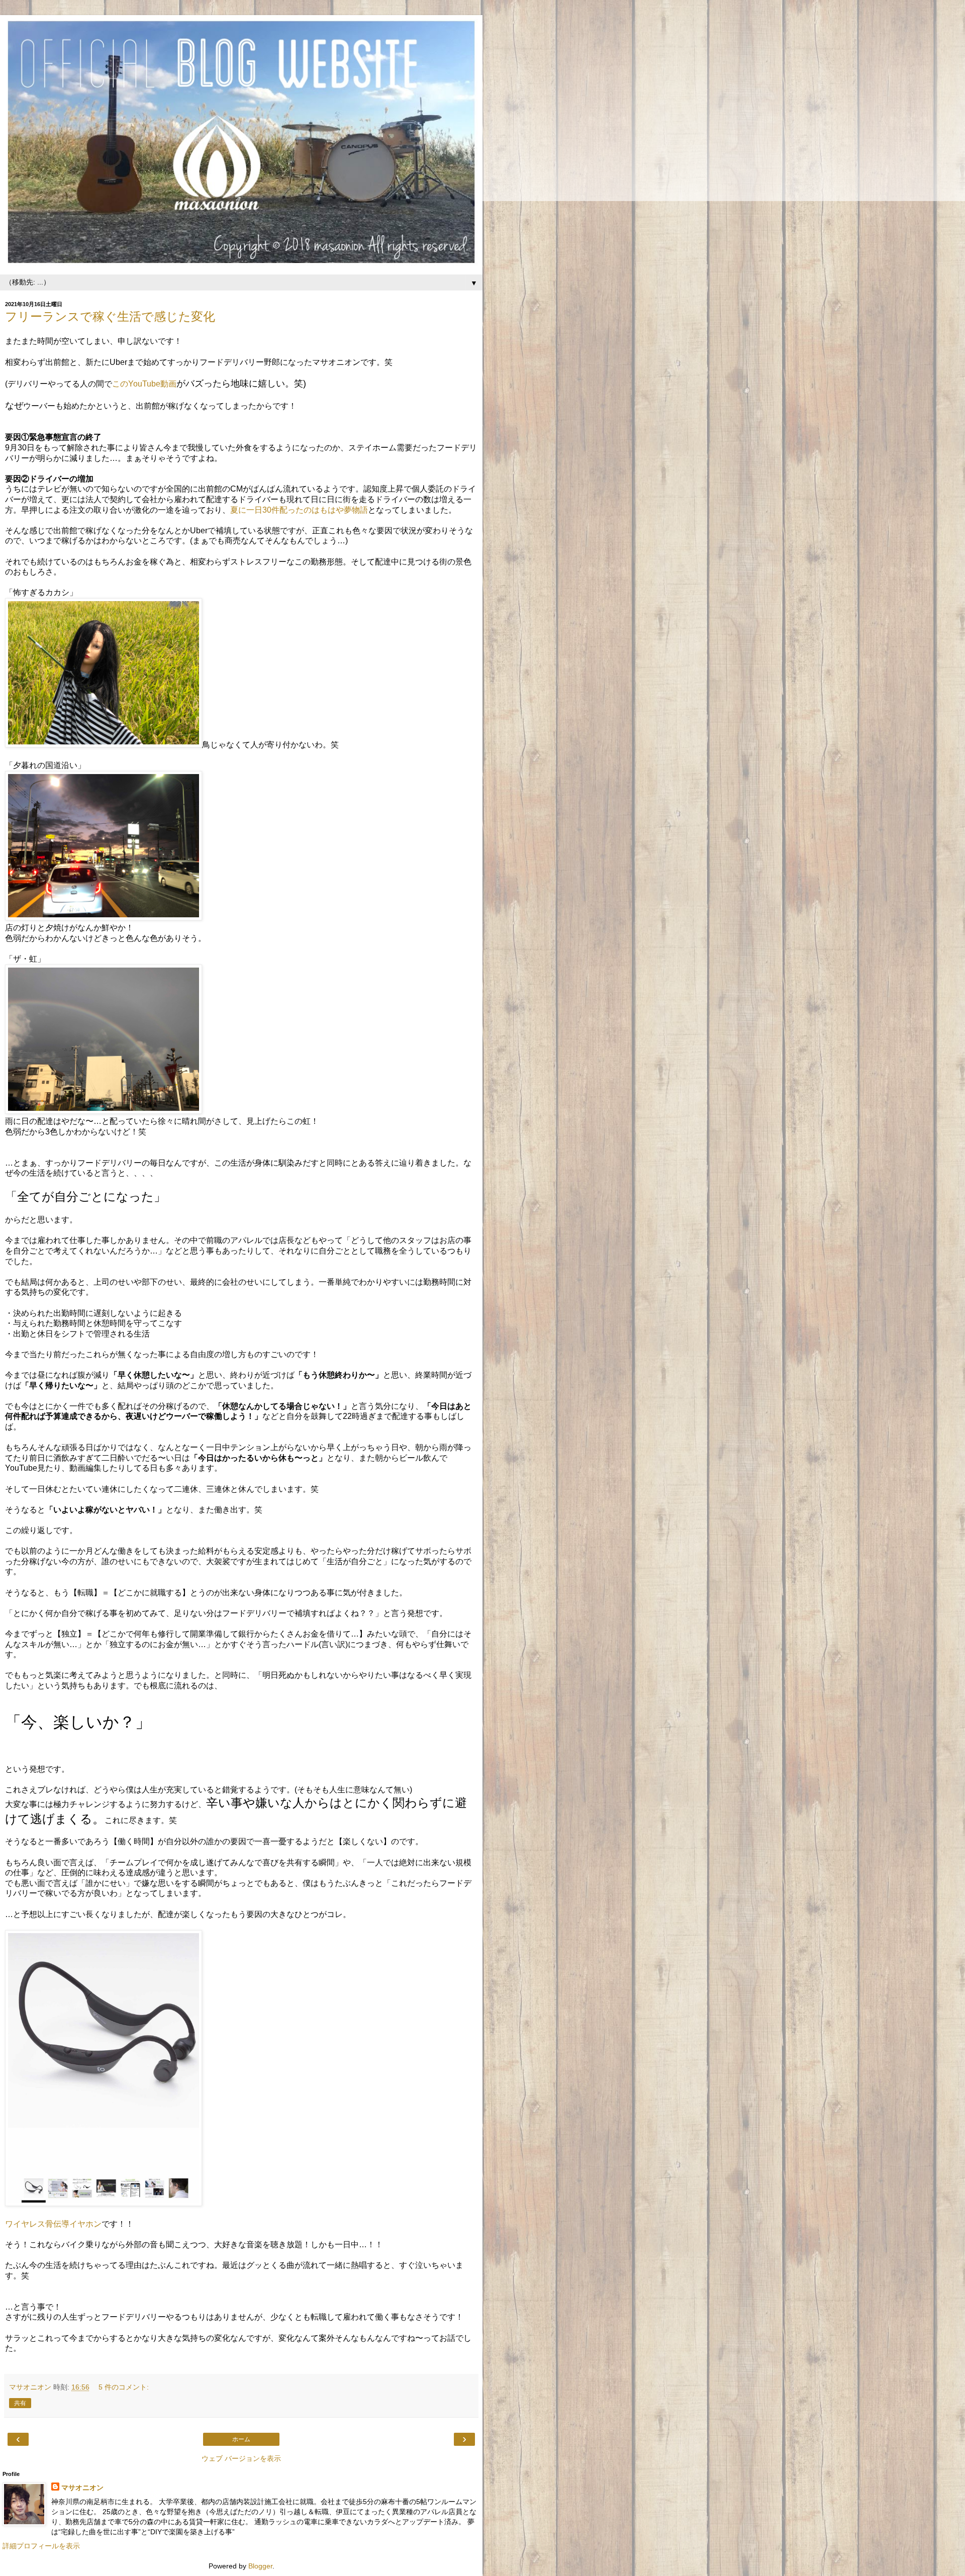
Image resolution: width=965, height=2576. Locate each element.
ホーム (241, 2439)
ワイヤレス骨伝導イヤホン (53, 2224)
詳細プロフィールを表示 (41, 2546)
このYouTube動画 (144, 384)
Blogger (260, 2566)
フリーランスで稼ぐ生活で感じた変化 (110, 316)
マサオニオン (82, 2488)
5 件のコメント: (124, 2387)
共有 (20, 2403)
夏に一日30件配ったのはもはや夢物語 (299, 510)
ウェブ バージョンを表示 (241, 2458)
